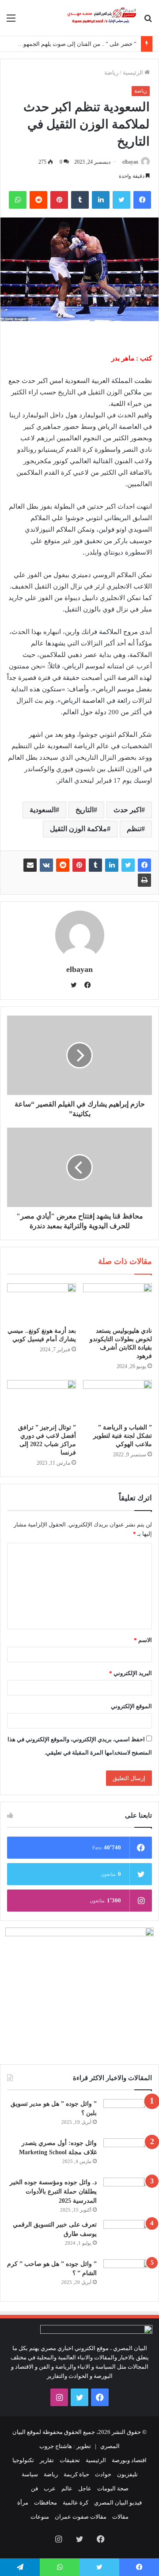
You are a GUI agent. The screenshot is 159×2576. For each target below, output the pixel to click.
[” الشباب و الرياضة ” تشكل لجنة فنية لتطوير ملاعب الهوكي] (117, 1399)
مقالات (120, 2517)
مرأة (23, 2503)
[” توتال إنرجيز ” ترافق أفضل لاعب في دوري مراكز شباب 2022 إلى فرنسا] (42, 1399)
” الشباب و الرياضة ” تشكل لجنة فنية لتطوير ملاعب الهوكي (123, 1436)
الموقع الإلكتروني (131, 1706)
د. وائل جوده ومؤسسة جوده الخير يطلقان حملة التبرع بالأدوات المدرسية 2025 (53, 2192)
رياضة (111, 73)
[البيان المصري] (102, 18)
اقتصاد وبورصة (129, 2460)
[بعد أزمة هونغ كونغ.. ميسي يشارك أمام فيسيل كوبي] (42, 1303)
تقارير (47, 2460)
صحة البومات (113, 2488)
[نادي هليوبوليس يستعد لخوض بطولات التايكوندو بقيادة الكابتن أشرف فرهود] (117, 1303)
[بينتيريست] (59, 200)
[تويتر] (121, 200)
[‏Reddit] (38, 200)
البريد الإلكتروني (131, 1673)
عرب (50, 2488)
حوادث (103, 2474)
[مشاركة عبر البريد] (30, 865)
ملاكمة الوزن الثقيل (78, 829)
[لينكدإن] (101, 200)
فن (34, 2488)
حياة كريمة (76, 2474)
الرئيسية (134, 73)
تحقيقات (70, 2460)
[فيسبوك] (142, 200)
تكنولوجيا (23, 2460)
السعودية (43, 810)
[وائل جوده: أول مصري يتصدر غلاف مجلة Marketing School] (128, 2155)
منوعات (40, 2517)
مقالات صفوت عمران (81, 2517)
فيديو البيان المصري (118, 2503)
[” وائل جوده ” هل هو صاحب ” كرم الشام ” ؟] (128, 2276)
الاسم (143, 1640)
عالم (67, 2488)
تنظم (134, 829)
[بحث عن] (148, 21)
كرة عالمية (76, 2503)
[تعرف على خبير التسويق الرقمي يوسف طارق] (128, 2237)
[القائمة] (11, 21)
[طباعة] (144, 880)
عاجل (85, 2488)
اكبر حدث (127, 810)
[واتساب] (18, 200)
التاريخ (85, 810)
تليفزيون (127, 2474)
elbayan (130, 162)
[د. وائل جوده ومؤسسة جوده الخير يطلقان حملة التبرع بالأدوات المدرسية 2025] (128, 2194)
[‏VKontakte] (46, 865)
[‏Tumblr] (80, 200)
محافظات (45, 2503)
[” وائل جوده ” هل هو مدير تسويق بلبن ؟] (128, 2116)
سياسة (30, 2474)
